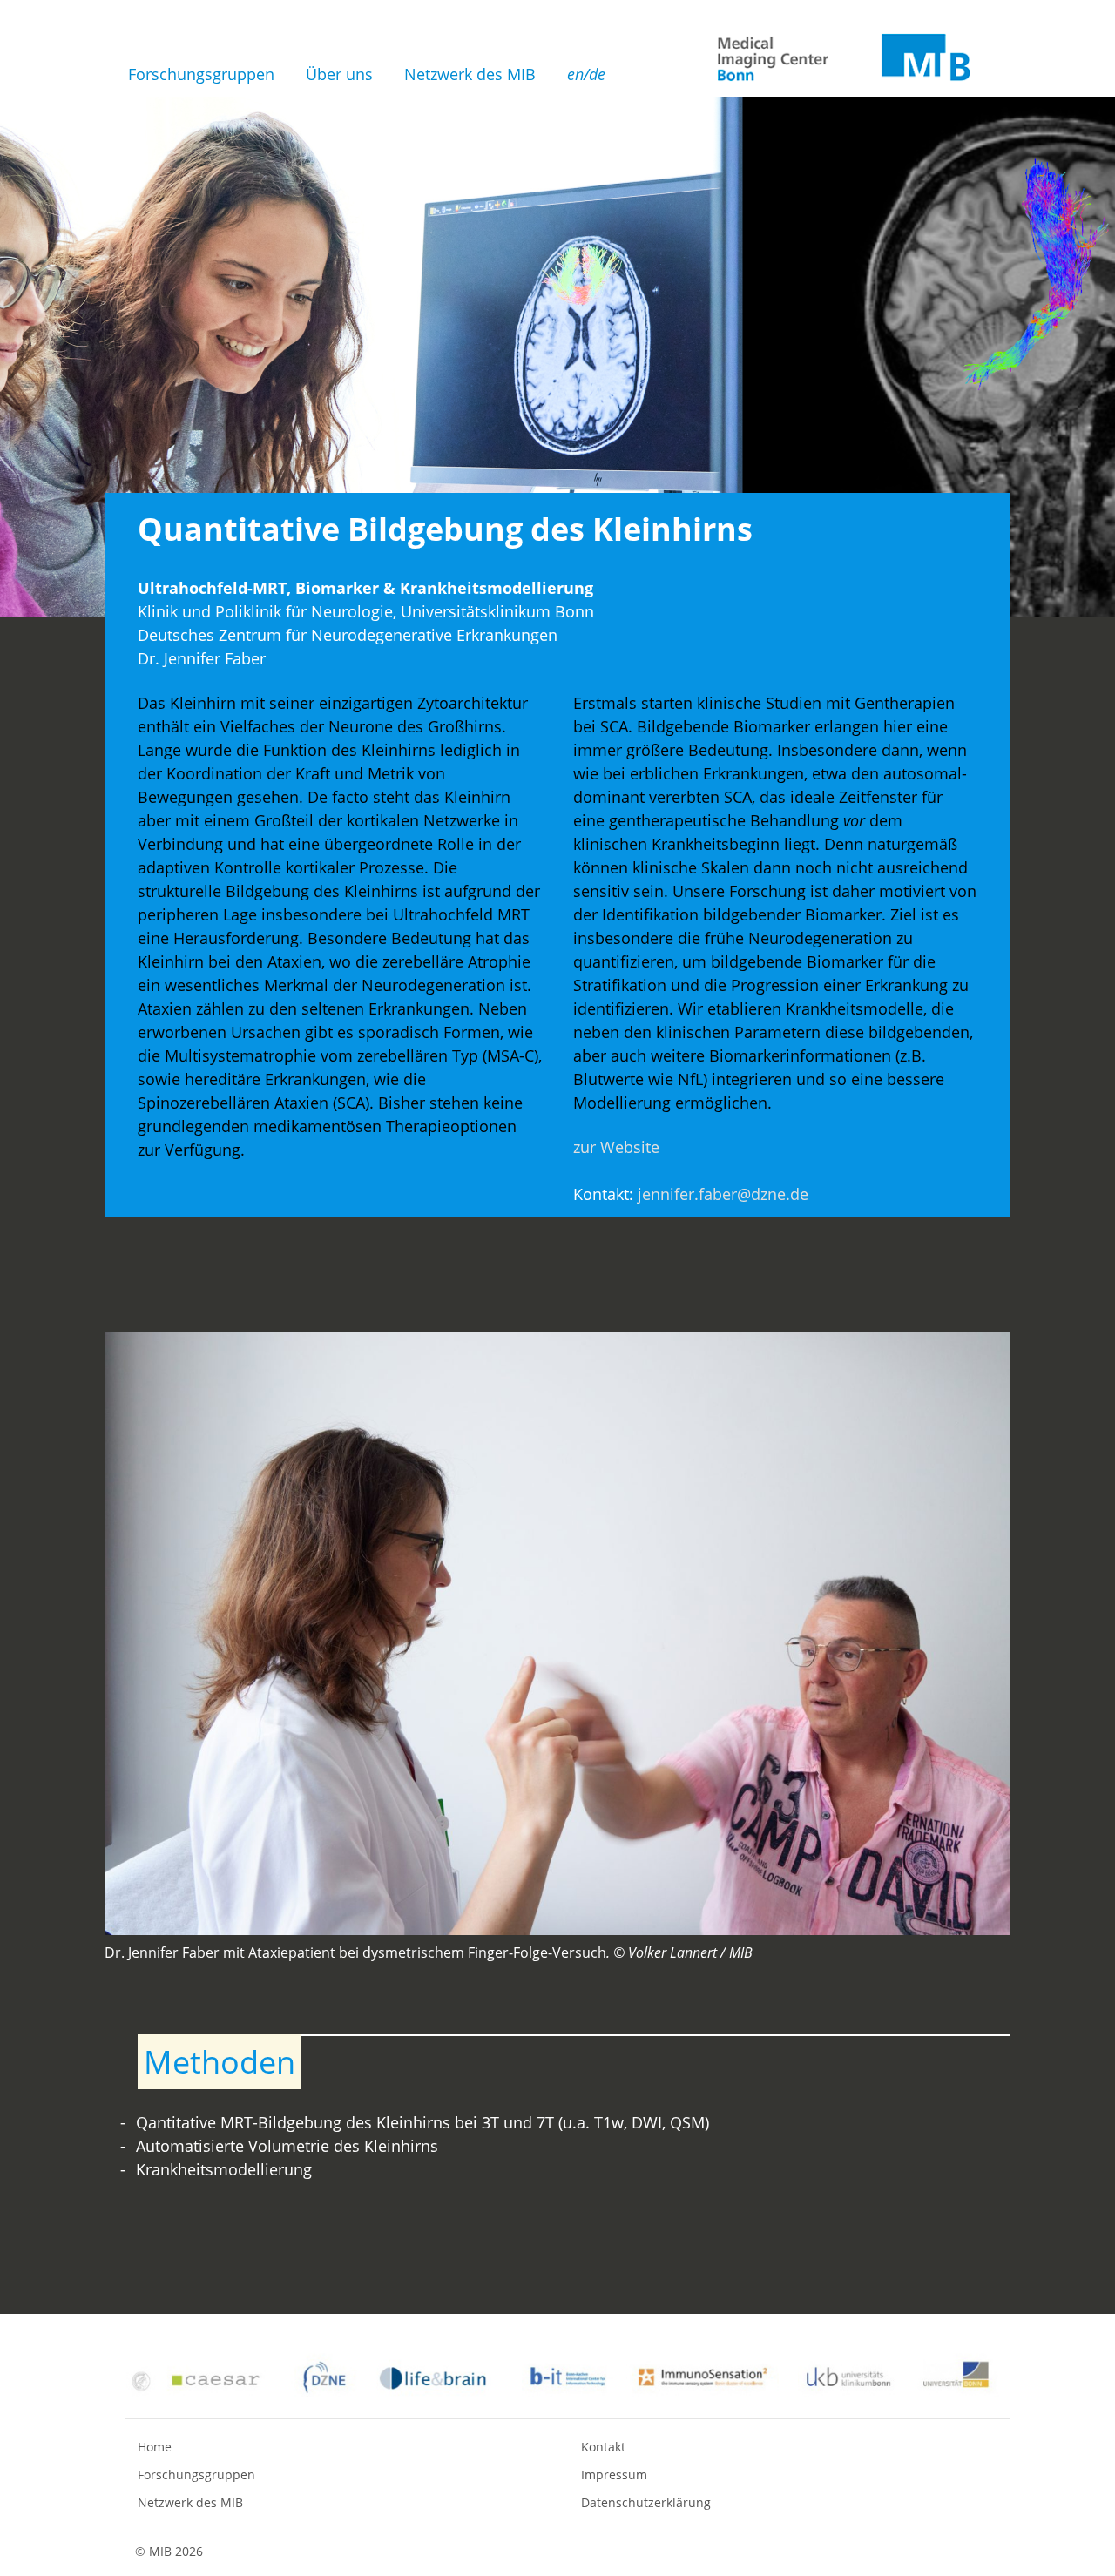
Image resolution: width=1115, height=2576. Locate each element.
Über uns (339, 74)
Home (155, 2447)
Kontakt (603, 2447)
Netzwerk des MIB (470, 74)
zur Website (616, 1147)
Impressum (614, 2475)
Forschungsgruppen (201, 74)
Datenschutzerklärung (646, 2502)
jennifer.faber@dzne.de (723, 1194)
